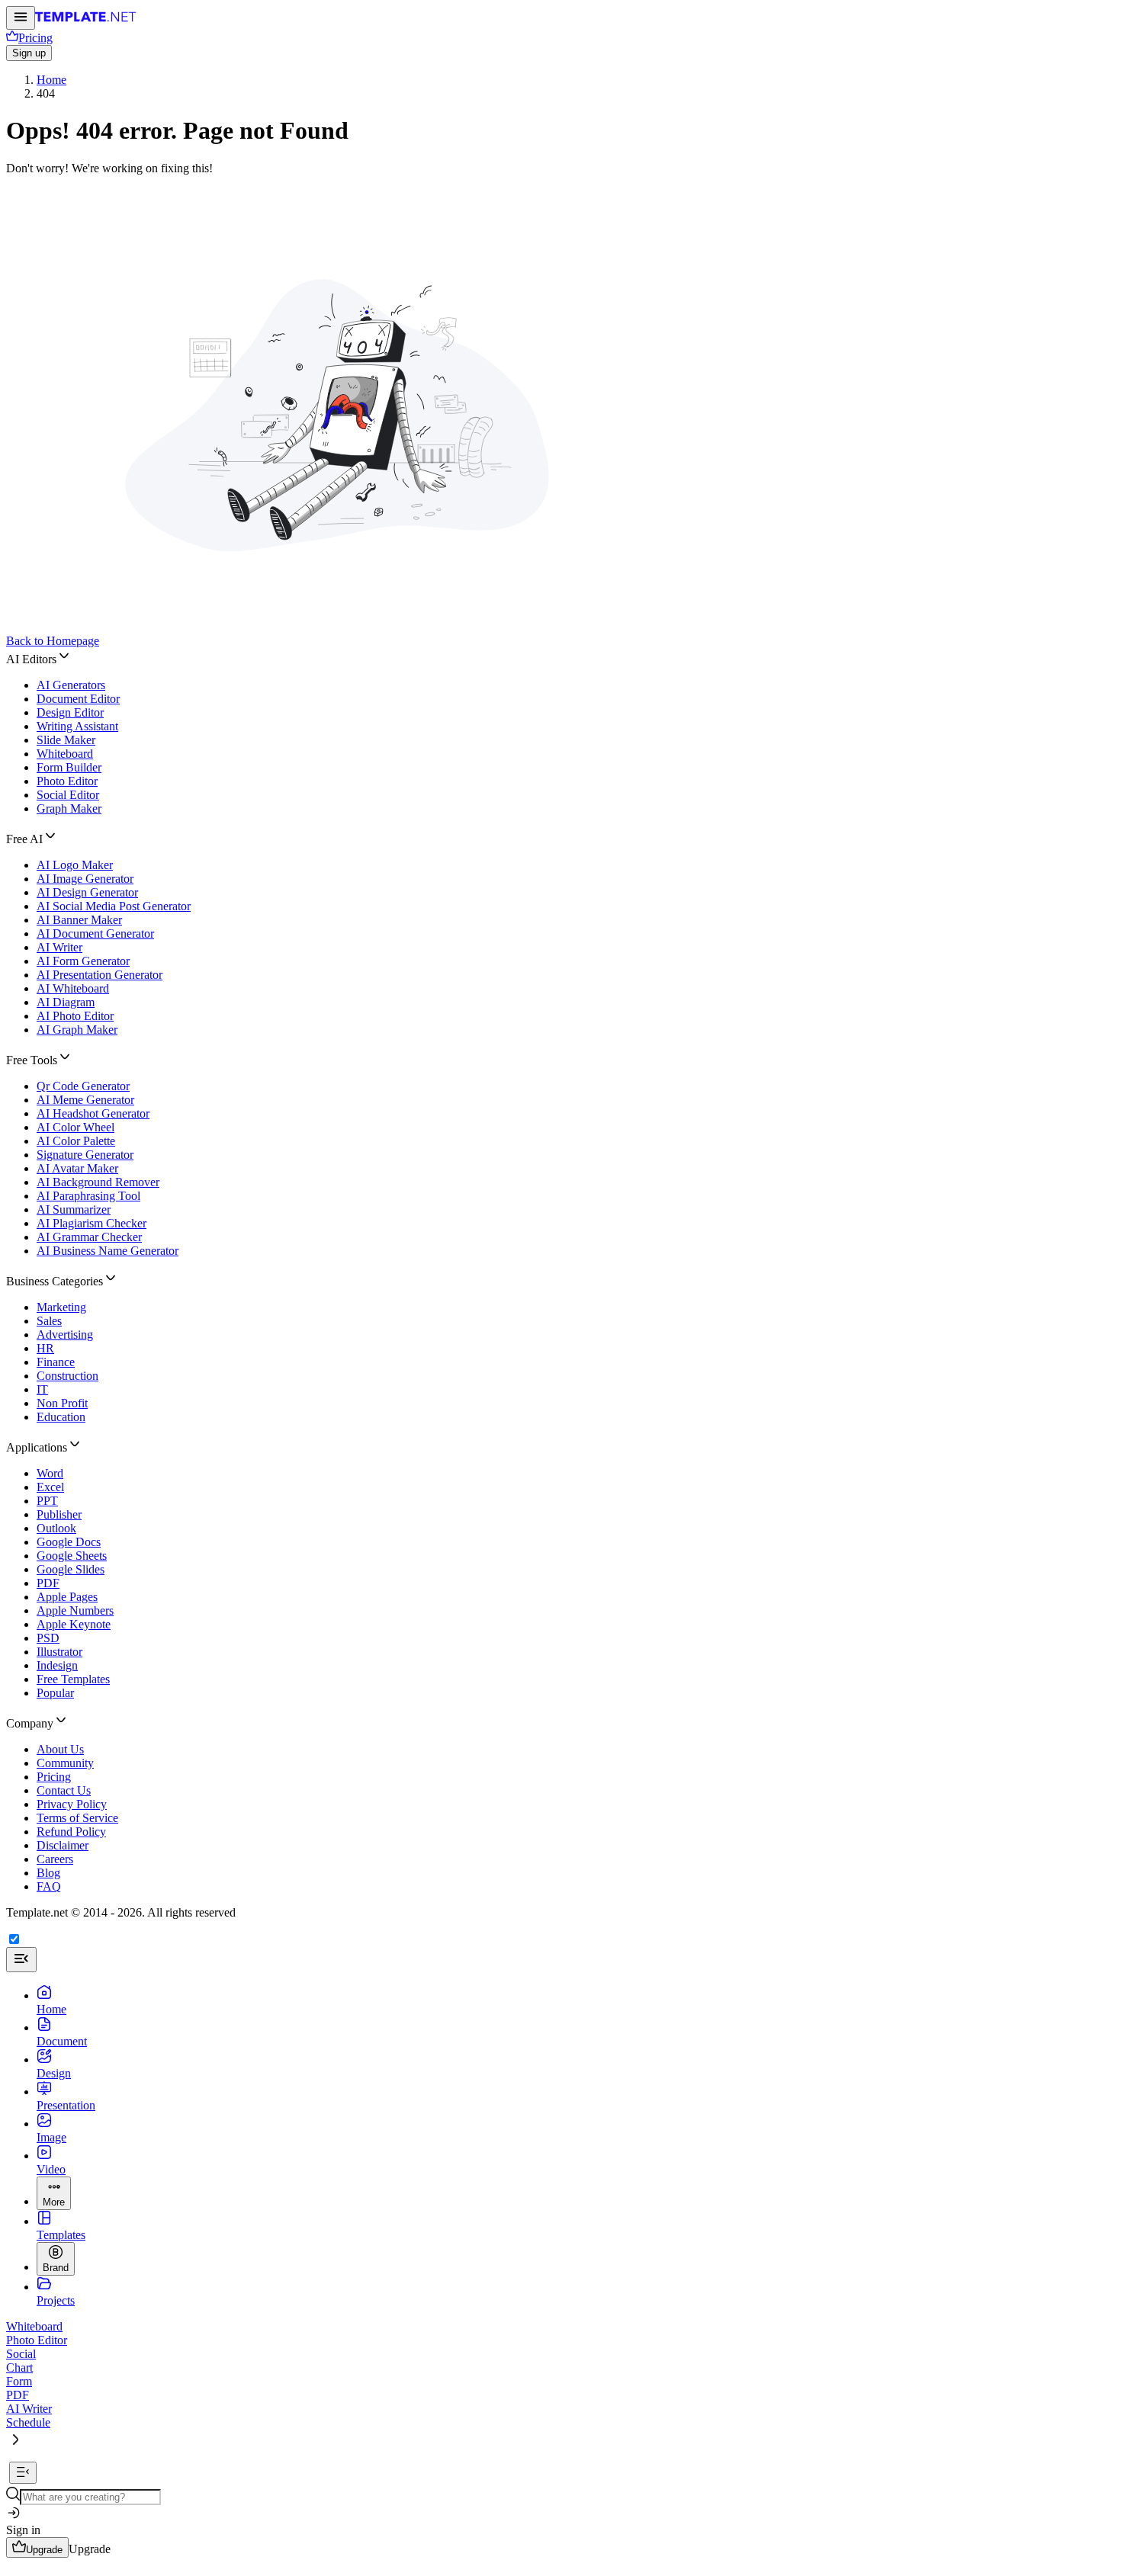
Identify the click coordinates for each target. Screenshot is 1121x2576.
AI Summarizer (74, 1209)
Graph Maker (69, 808)
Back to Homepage (53, 641)
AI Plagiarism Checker (92, 1223)
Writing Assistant (77, 726)
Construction (67, 1376)
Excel (50, 1487)
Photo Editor (67, 781)
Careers (55, 1859)
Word (50, 1473)
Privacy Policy (72, 1804)
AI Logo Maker (75, 865)
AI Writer (59, 947)
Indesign (57, 1665)
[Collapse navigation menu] (23, 2473)
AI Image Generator (85, 879)
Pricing (54, 1777)
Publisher (59, 1514)
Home (51, 80)
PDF (48, 1583)
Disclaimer (63, 1845)
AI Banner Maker (79, 920)
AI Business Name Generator (108, 1251)
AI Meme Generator (85, 1100)
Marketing (61, 1307)
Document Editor (78, 699)
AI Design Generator (87, 892)
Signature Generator (85, 1155)
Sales (49, 1321)
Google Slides (71, 1569)
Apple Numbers (75, 1610)
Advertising (65, 1335)
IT (42, 1389)
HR (45, 1348)
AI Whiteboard (73, 988)
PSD (48, 1638)
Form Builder (69, 767)
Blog (48, 1873)
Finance (56, 1362)
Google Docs (69, 1542)
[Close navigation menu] (21, 1960)
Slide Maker (66, 740)
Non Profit (62, 1403)
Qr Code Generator (83, 1086)
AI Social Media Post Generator (114, 906)
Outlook (56, 1528)
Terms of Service (77, 1818)
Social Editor (68, 795)
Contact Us (64, 1790)
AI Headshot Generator (93, 1113)
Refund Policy (71, 1832)
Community (65, 1763)
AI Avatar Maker (77, 1168)
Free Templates (73, 1679)
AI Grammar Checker (89, 1237)
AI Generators (71, 685)
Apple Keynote (74, 1624)
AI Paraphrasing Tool (88, 1196)
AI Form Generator (83, 961)
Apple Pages (67, 1597)
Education (61, 1417)
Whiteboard (65, 754)
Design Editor (70, 712)
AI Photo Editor (75, 1016)
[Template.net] (86, 21)
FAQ (49, 1886)
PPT (47, 1501)
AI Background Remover (98, 1182)
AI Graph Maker (77, 1030)
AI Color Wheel (75, 1127)
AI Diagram (66, 1002)
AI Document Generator (95, 934)
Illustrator (59, 1652)
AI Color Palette (76, 1141)
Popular (55, 1693)
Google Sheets (72, 1556)
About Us (60, 1749)
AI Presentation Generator (100, 975)
